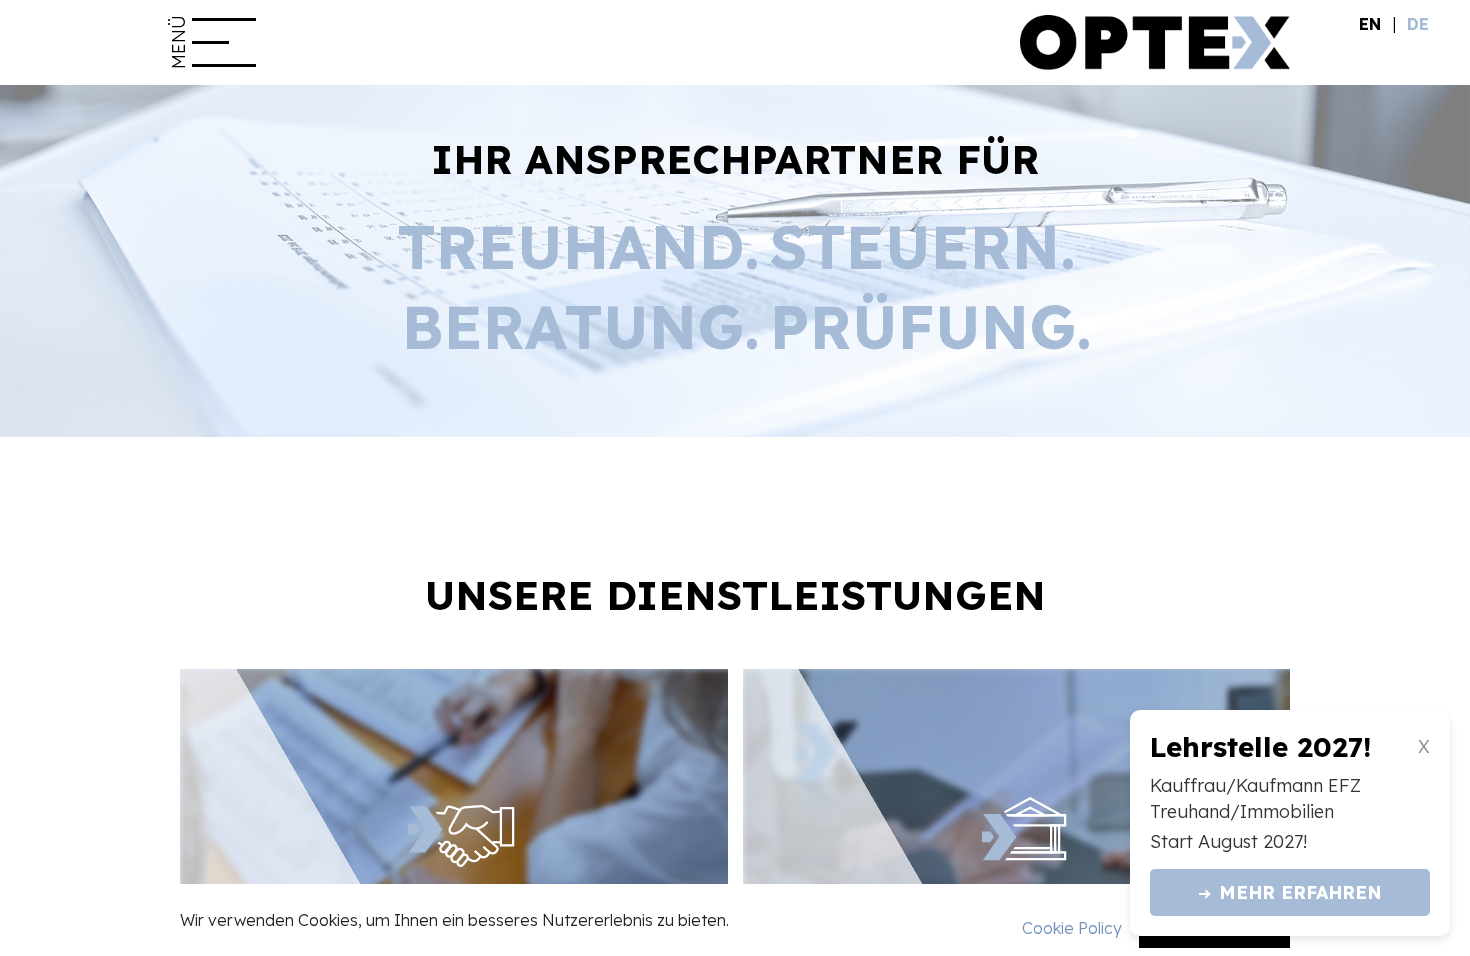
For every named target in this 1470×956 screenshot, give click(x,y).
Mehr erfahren (1290, 892)
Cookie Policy (1072, 928)
